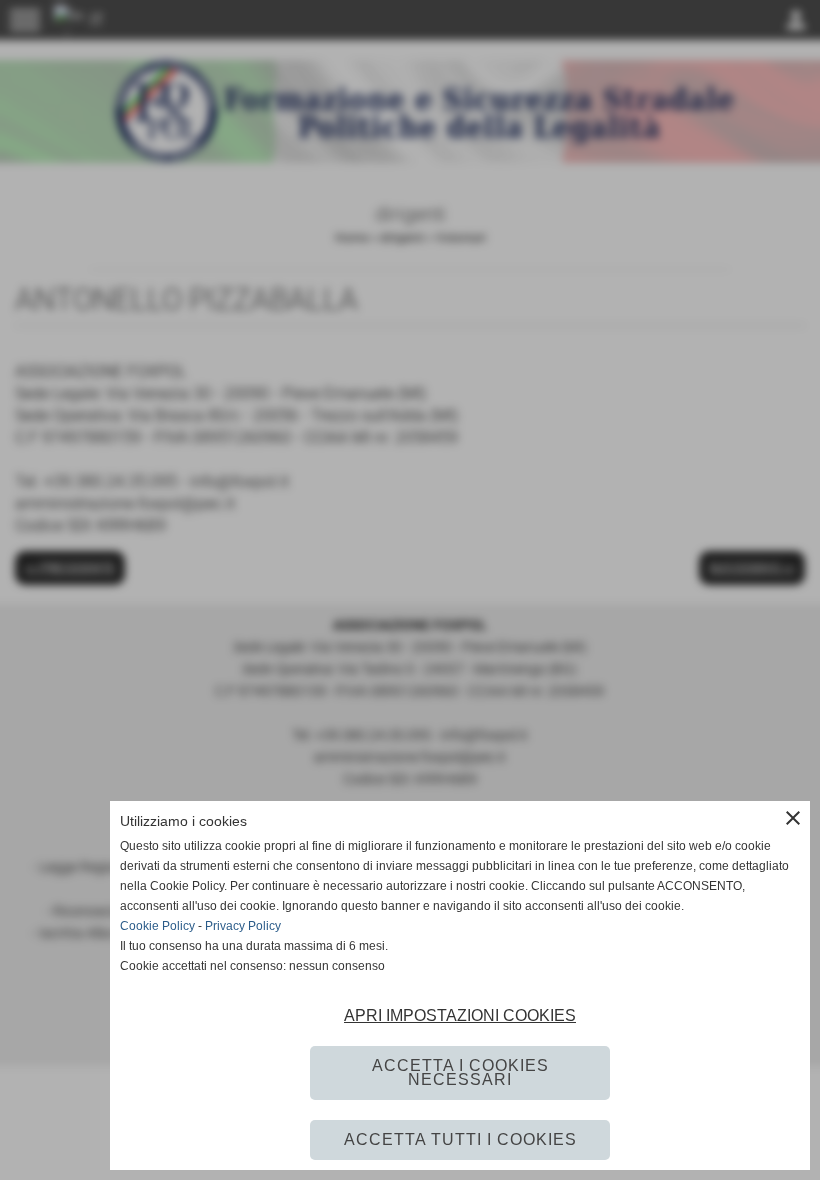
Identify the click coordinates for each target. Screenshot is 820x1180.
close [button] (793, 818)
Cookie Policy (157, 926)
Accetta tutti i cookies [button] (460, 1139)
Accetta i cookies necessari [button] (460, 1072)
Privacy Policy (243, 926)
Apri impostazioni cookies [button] (460, 1015)
